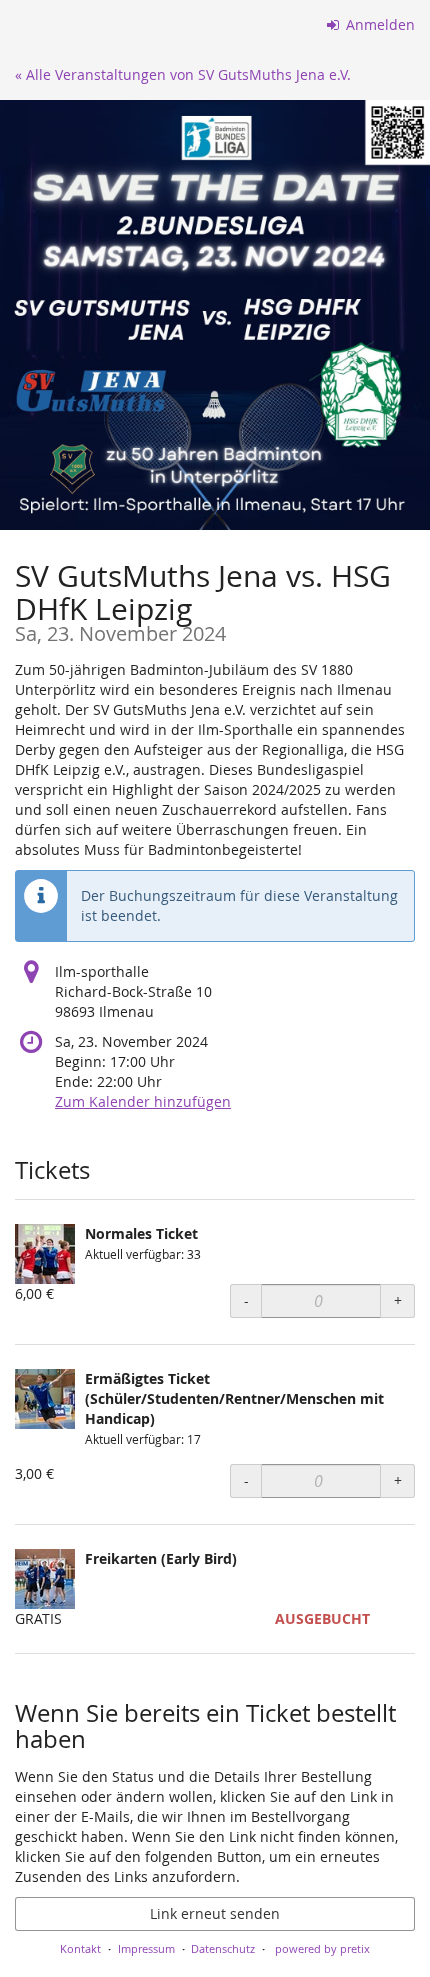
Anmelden (378, 24)
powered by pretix (322, 1948)
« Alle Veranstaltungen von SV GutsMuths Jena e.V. (183, 74)
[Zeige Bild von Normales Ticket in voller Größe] (45, 1254)
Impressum (146, 1948)
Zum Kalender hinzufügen (143, 1101)
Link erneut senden (215, 1913)
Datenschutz (223, 1948)
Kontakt (80, 1948)
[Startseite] (215, 315)
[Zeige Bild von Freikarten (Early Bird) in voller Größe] (45, 1579)
